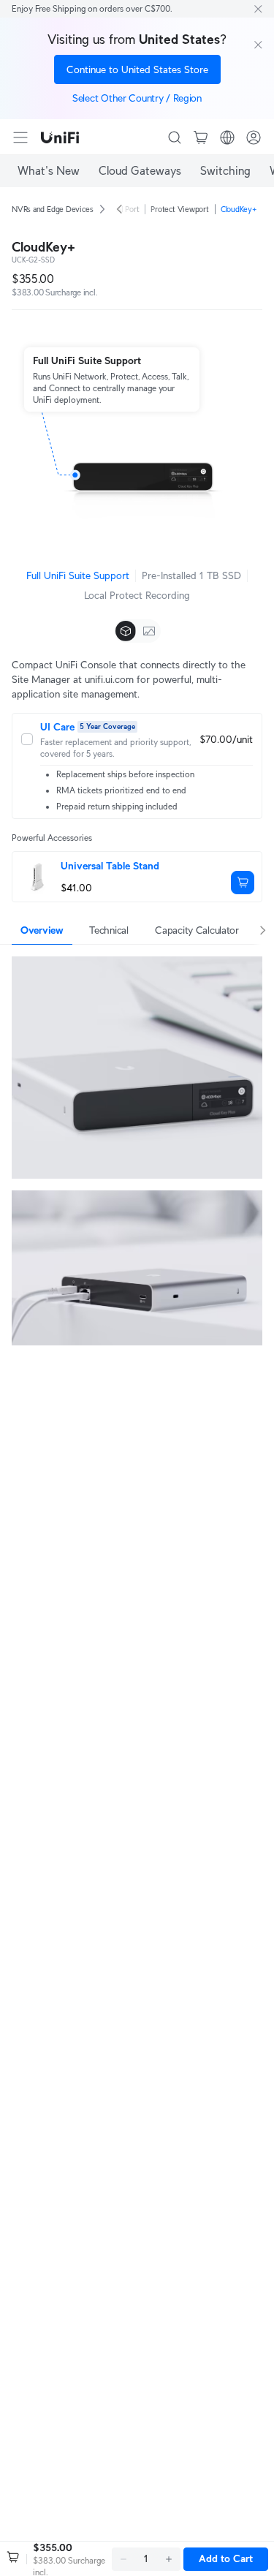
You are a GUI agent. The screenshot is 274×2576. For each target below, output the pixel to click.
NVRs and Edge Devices (52, 209)
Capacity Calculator (197, 930)
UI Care (57, 727)
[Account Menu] (254, 137)
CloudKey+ (239, 209)
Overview (42, 930)
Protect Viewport (179, 209)
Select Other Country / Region (137, 98)
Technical (109, 930)
